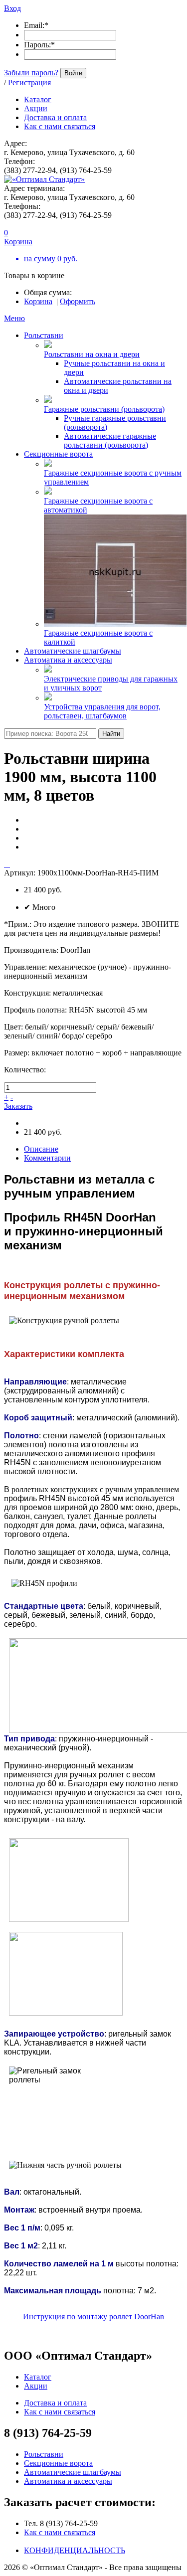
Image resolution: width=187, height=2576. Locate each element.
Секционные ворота (58, 454)
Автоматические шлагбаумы (73, 651)
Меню (14, 318)
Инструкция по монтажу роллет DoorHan (93, 2317)
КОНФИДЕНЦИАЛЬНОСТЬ (75, 2550)
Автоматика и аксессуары (68, 660)
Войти (73, 73)
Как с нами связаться (60, 2532)
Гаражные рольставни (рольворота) (104, 409)
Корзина (38, 301)
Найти (111, 734)
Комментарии (47, 1158)
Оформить (78, 301)
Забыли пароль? (31, 73)
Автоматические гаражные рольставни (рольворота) (110, 440)
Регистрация (29, 83)
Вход (12, 8)
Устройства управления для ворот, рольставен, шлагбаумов (102, 711)
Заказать (18, 1106)
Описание (41, 1149)
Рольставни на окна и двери (92, 354)
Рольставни (44, 335)
